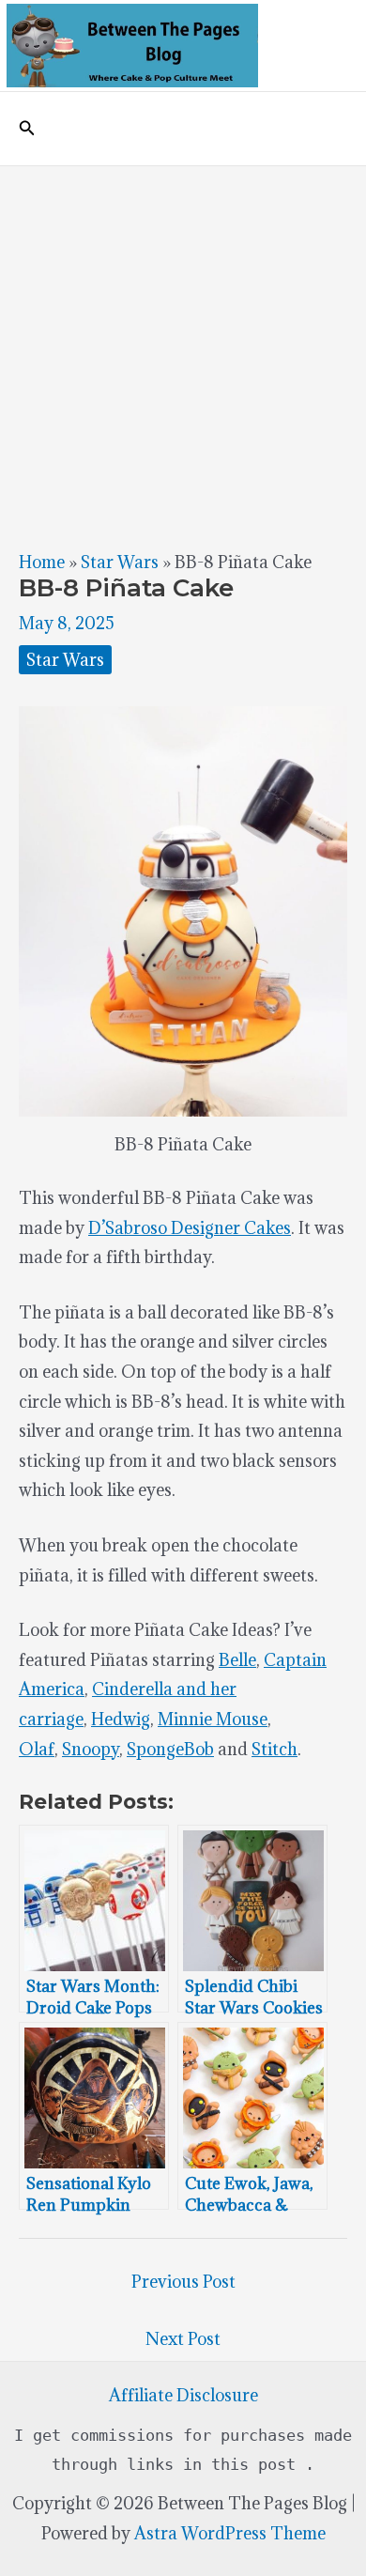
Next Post (183, 2339)
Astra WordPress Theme (230, 2533)
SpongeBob (170, 1749)
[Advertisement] (183, 359)
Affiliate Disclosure (183, 2395)
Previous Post (183, 2282)
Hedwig (121, 1719)
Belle (237, 1660)
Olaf (37, 1749)
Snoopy (91, 1749)
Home (42, 562)
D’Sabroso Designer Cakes (190, 1228)
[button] (27, 129)
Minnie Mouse (213, 1719)
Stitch (274, 1749)
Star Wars (120, 562)
